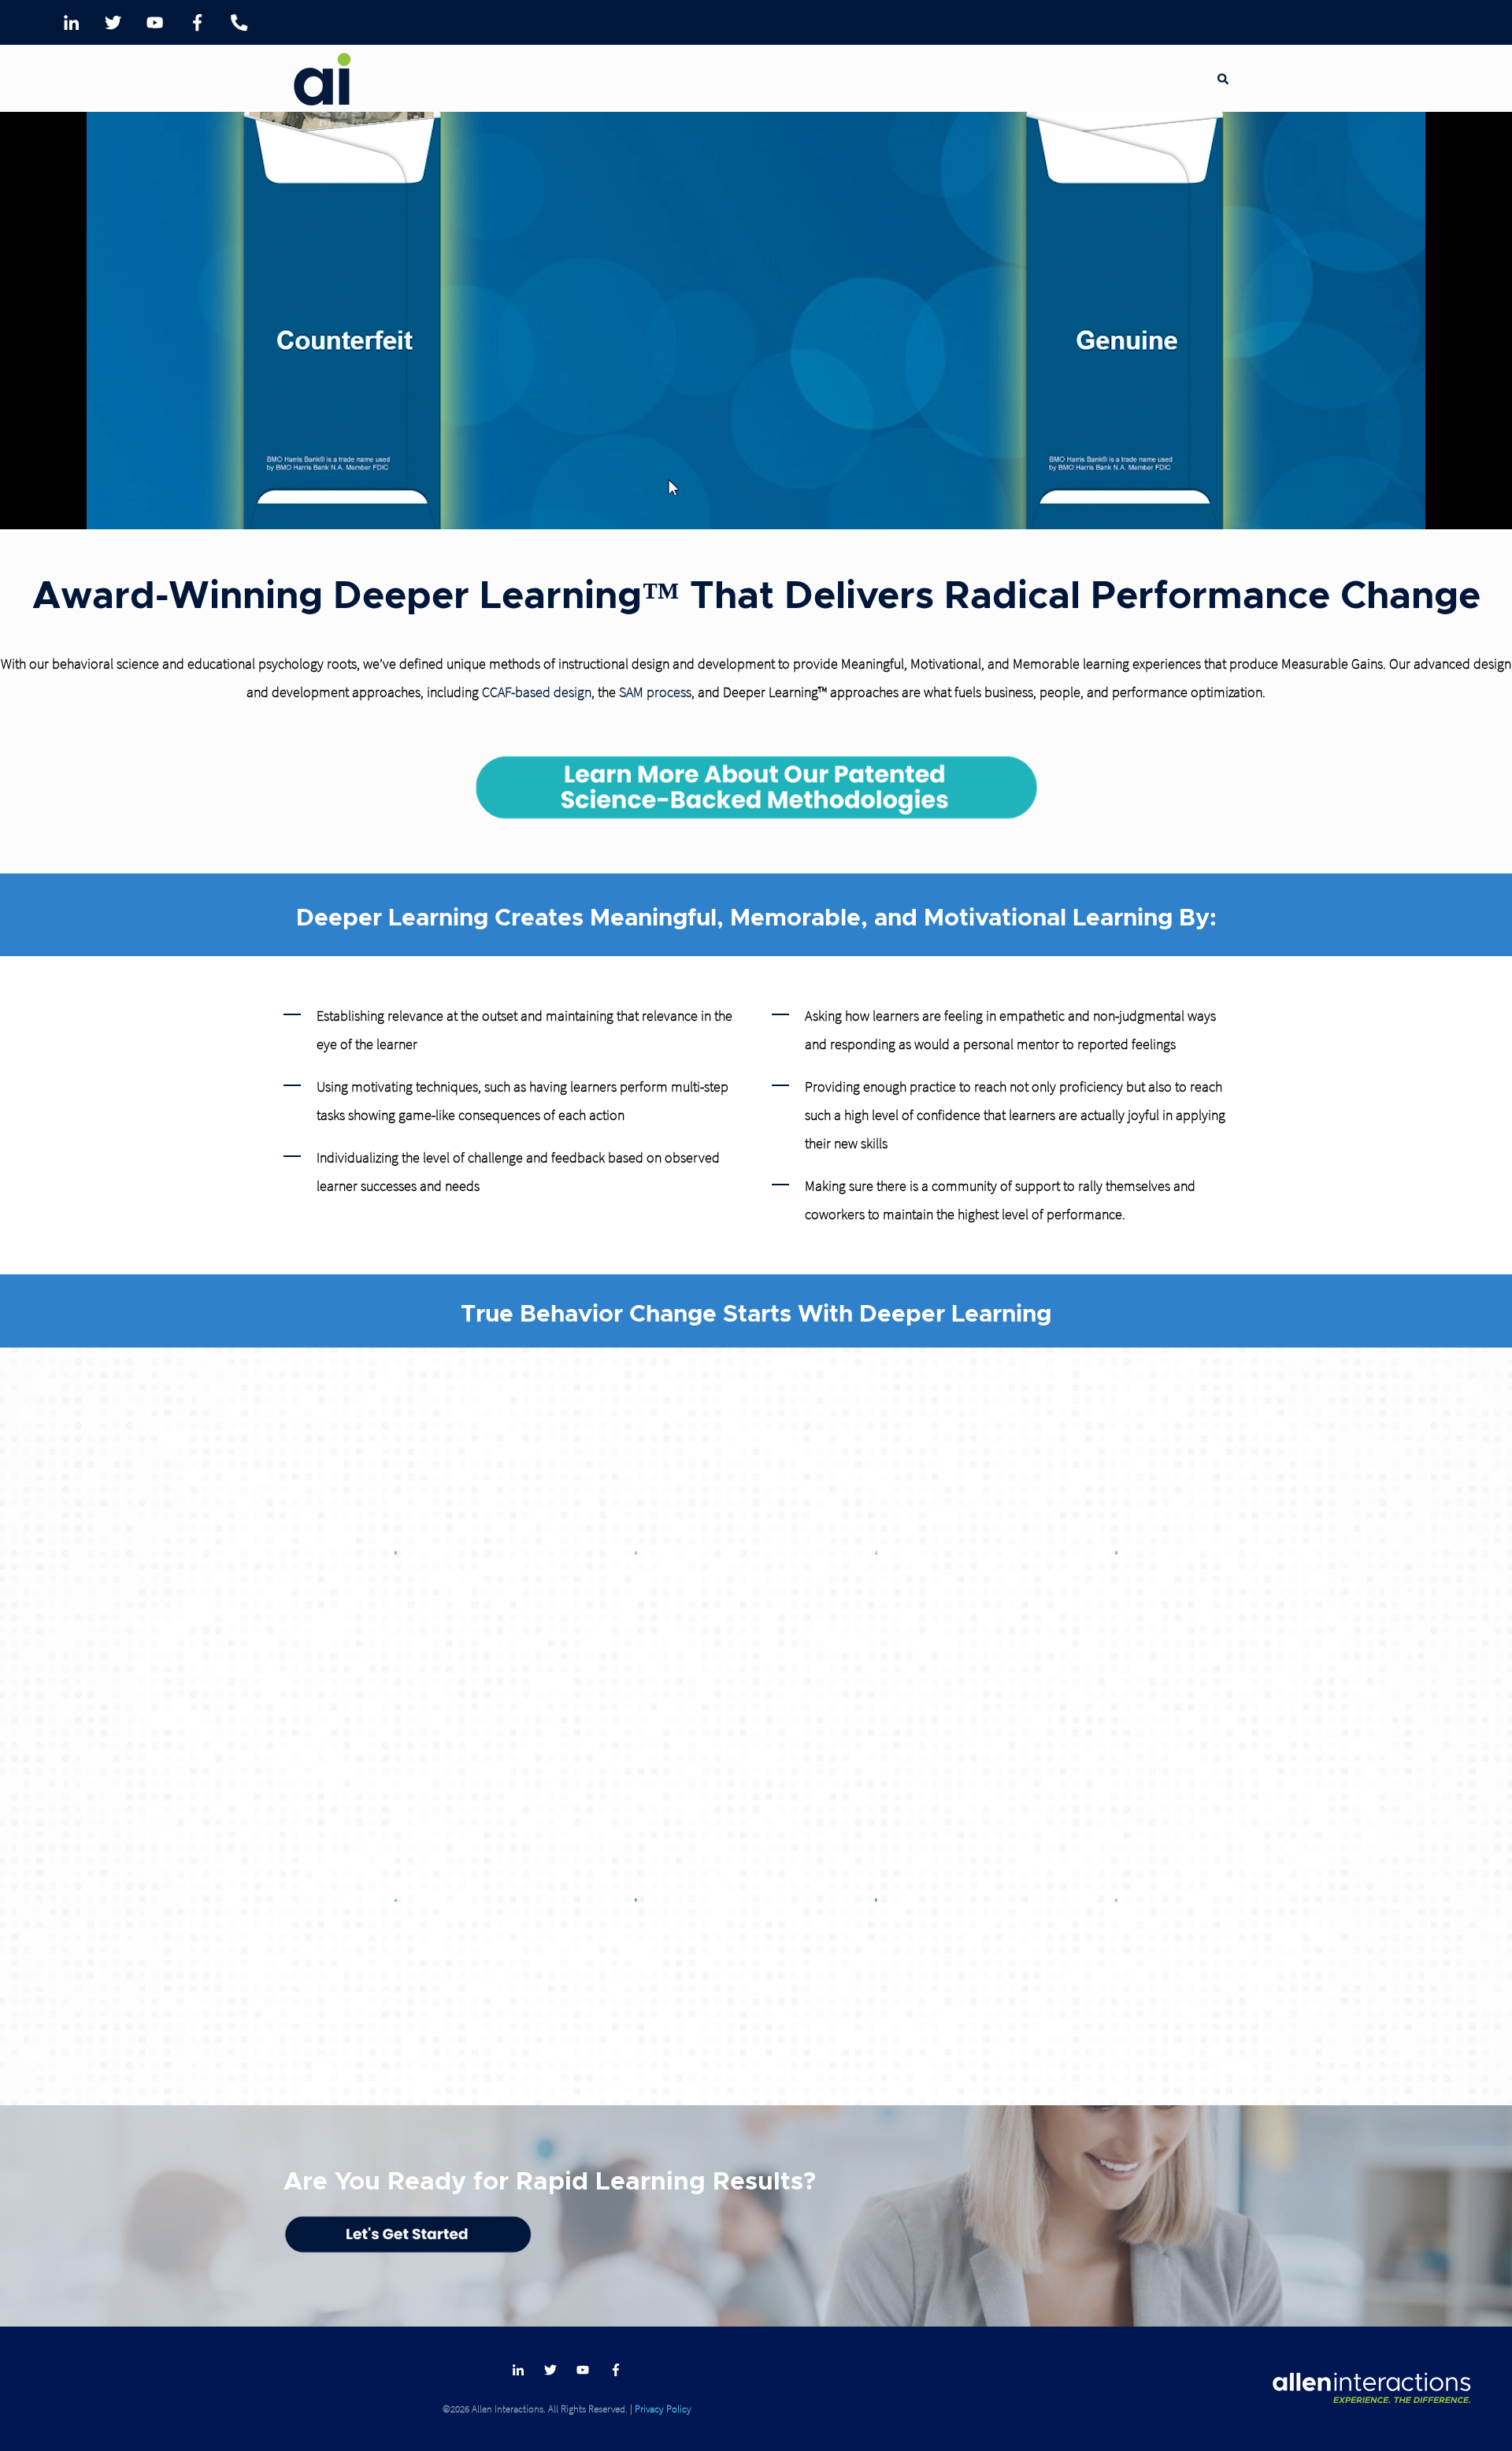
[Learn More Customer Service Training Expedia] (876, 1553)
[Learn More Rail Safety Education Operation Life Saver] (876, 1900)
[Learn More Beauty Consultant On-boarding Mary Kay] (1116, 1553)
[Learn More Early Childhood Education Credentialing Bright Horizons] (636, 1553)
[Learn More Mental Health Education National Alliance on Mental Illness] (396, 1900)
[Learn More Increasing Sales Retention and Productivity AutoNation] (396, 1553)
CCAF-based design (537, 692)
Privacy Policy (663, 2408)
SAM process (655, 692)
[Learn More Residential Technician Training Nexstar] (636, 1900)
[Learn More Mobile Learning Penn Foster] (1116, 1900)
